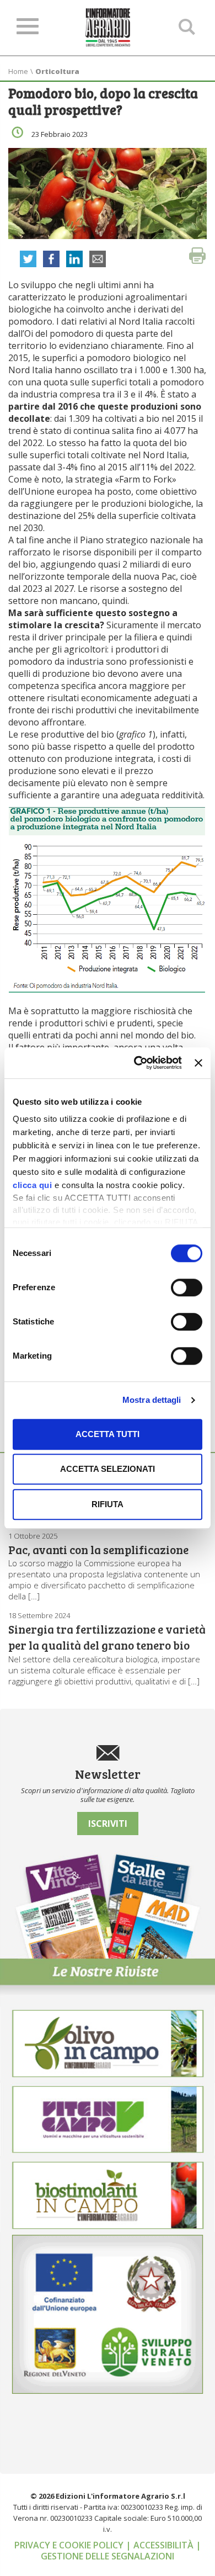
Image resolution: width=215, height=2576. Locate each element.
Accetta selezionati (108, 1469)
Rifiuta (108, 1504)
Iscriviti (108, 1824)
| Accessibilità (161, 2545)
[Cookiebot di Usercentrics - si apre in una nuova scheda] (137, 1063)
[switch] (187, 1287)
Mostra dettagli (152, 1400)
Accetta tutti (108, 1434)
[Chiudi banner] (198, 1063)
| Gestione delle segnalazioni (121, 2551)
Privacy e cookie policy (70, 2545)
